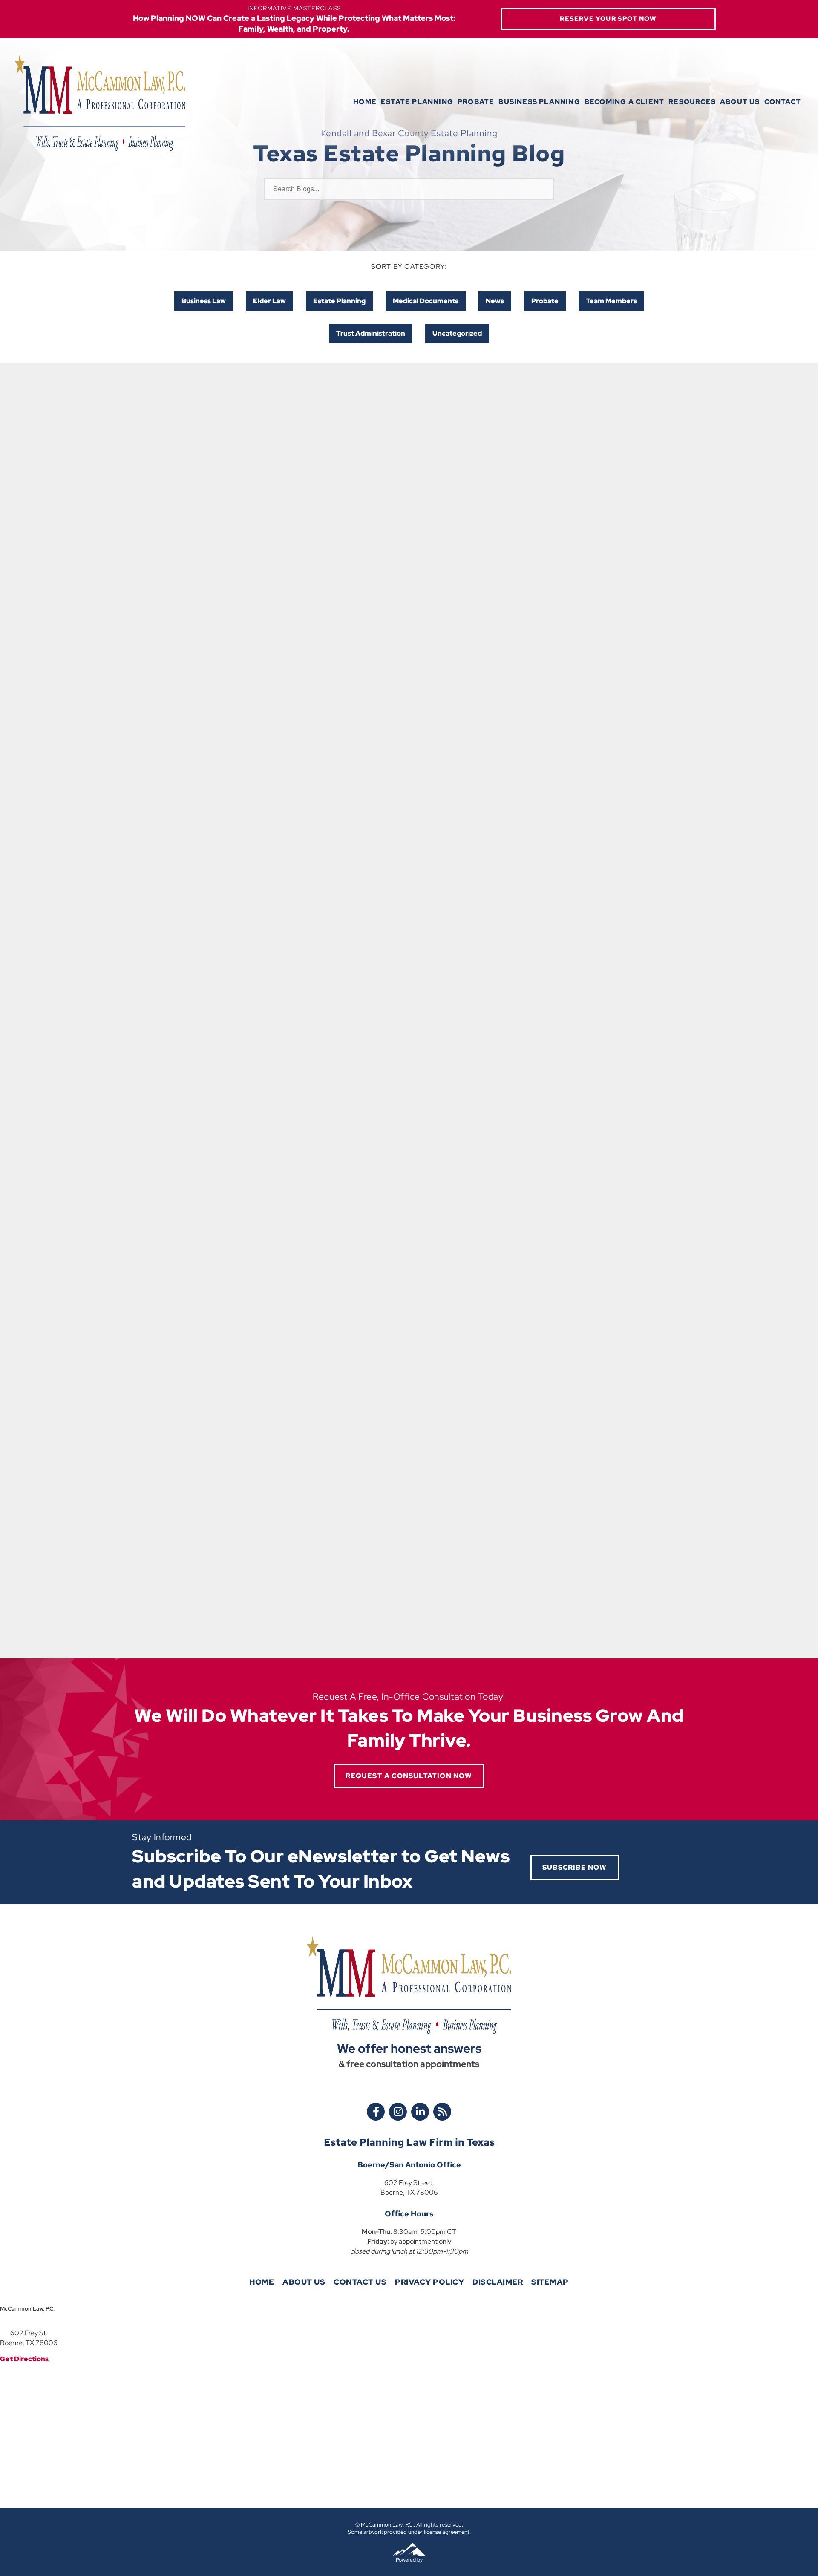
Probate (476, 102)
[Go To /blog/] (442, 2112)
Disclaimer (498, 2282)
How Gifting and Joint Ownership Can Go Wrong (409, 529)
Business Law (204, 301)
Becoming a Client (624, 102)
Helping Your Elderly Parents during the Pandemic (398, 1434)
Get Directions (24, 2359)
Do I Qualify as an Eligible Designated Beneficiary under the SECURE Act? (401, 832)
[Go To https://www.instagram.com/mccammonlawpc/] (398, 2112)
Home (365, 102)
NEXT (425, 1616)
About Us (740, 102)
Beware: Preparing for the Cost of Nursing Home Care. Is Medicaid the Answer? (593, 535)
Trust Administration (371, 333)
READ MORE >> (169, 597)
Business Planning (539, 102)
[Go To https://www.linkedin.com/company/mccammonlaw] (420, 2112)
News (495, 301)
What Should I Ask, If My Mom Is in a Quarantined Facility (217, 1121)
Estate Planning (417, 102)
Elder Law (269, 301)
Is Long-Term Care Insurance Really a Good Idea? (586, 827)
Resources (692, 102)
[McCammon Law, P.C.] (100, 102)
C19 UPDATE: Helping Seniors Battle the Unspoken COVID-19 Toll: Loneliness (402, 1127)
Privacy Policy (429, 2282)
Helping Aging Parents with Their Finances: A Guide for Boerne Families (220, 535)
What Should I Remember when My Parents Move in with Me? (215, 827)
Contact (783, 102)
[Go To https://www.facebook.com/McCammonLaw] (376, 2112)
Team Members (611, 301)
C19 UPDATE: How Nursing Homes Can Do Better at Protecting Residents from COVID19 (597, 1127)
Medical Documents (426, 301)
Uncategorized (457, 333)
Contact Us (360, 2282)
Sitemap (550, 2282)
